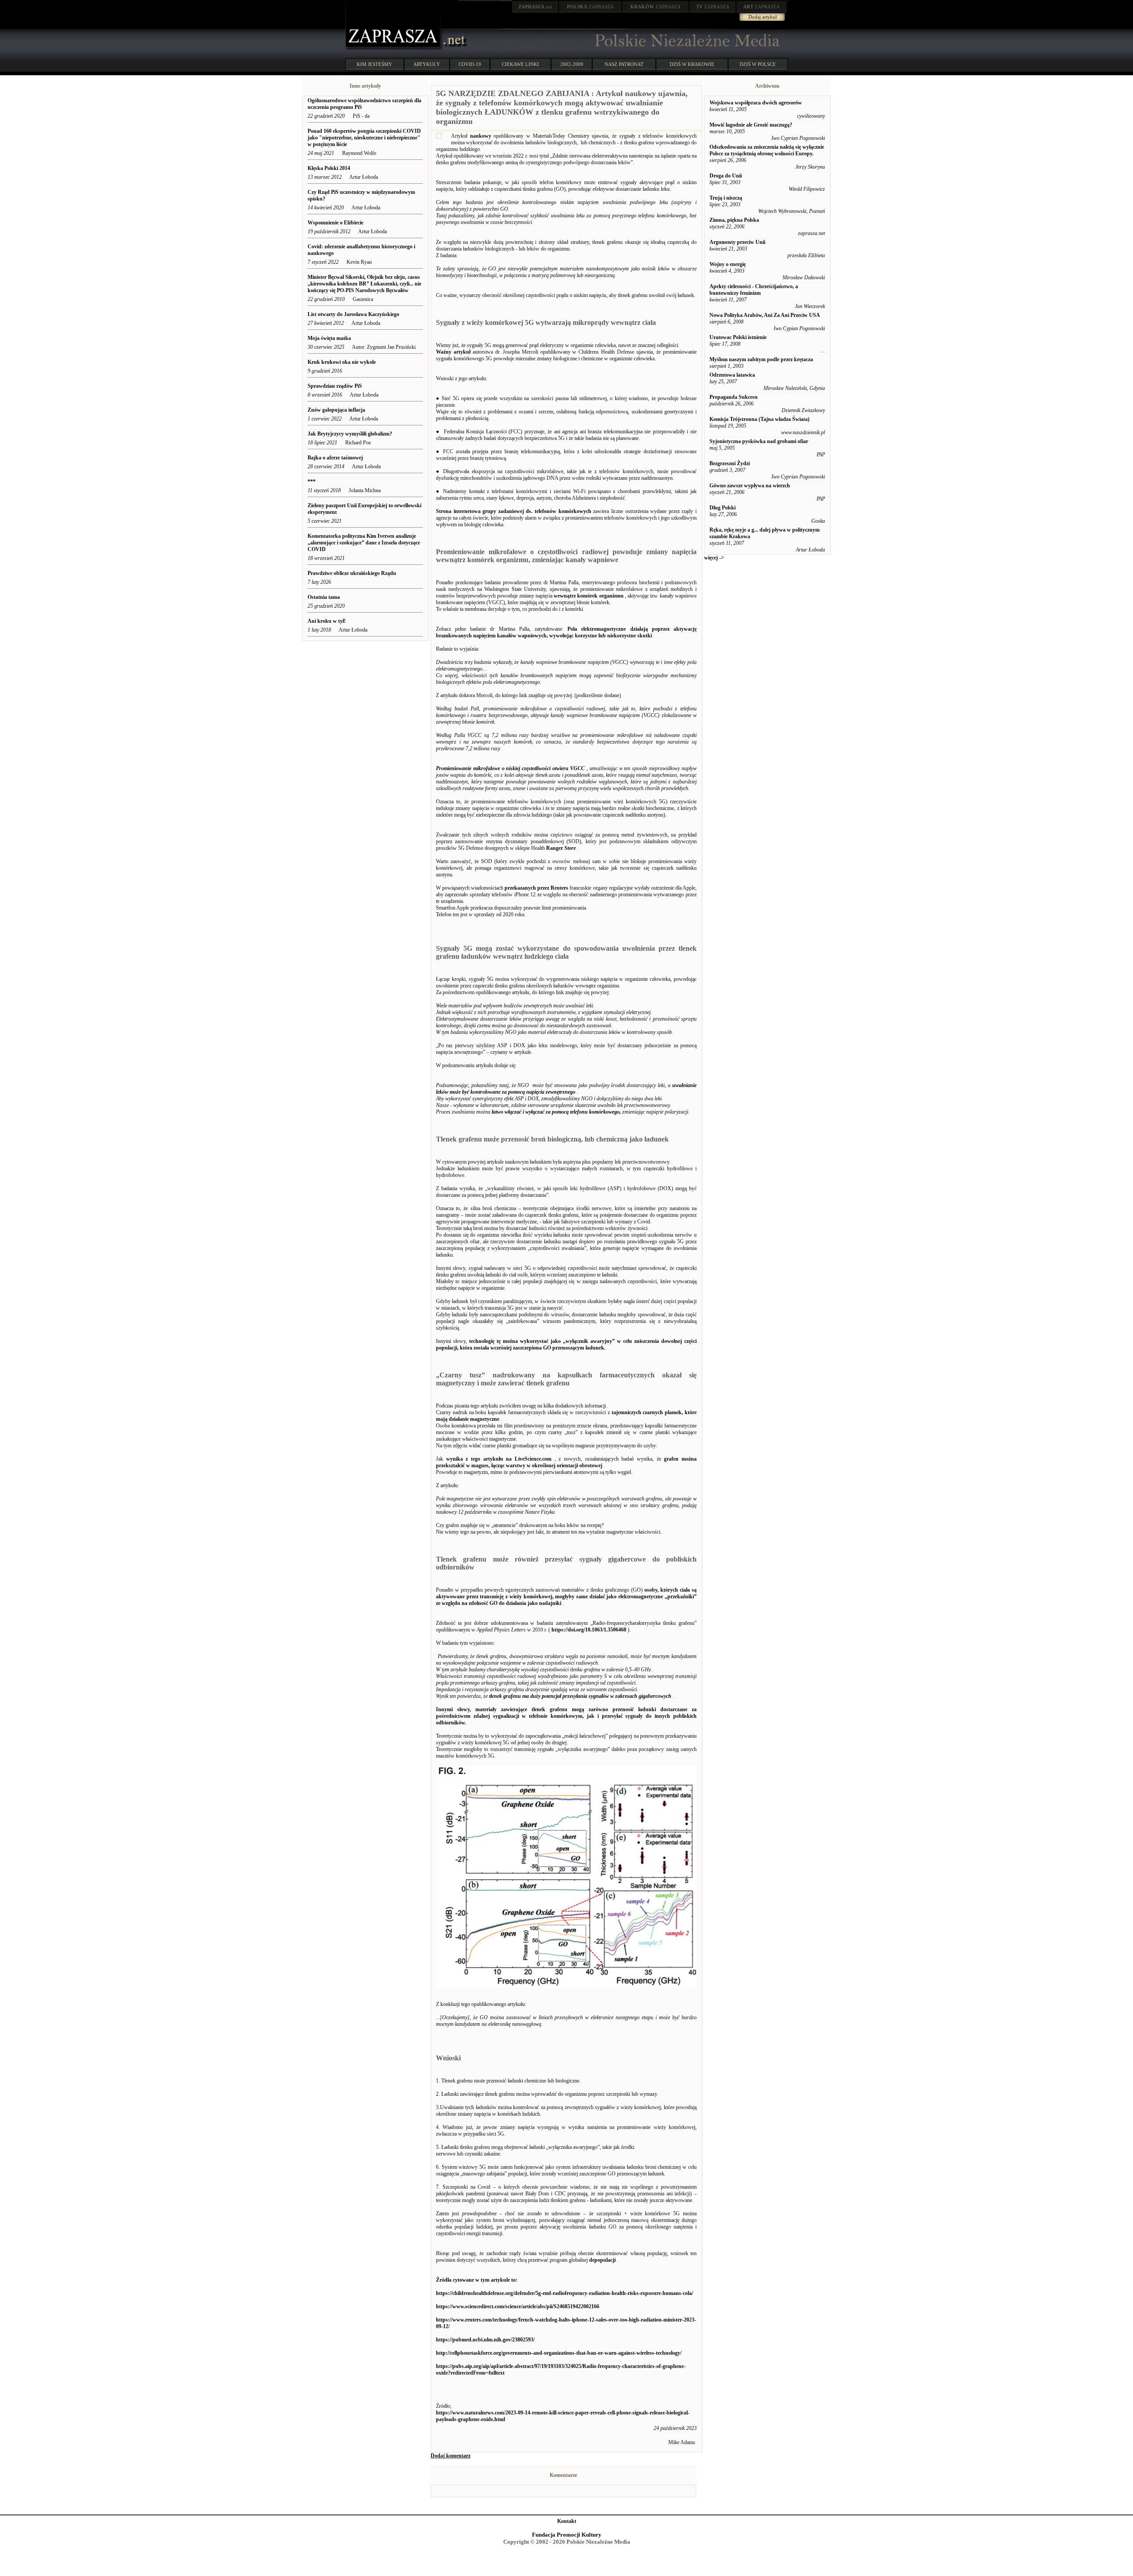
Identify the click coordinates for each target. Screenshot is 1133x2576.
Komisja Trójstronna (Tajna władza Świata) (759, 419)
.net (535, 7)
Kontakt (567, 2521)
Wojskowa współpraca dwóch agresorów (756, 103)
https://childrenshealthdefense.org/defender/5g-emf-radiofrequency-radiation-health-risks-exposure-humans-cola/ (565, 2293)
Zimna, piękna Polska (734, 220)
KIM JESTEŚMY (374, 64)
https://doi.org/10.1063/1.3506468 (589, 1630)
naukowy (481, 136)
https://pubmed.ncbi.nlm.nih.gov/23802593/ (485, 2340)
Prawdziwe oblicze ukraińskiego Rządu (352, 573)
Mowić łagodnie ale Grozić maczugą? (751, 125)
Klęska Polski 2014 (329, 168)
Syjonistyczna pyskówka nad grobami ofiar (759, 441)
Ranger (555, 848)
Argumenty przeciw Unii (737, 242)
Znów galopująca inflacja (337, 410)
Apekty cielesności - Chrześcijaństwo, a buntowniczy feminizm (754, 290)
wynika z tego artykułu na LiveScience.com (499, 1459)
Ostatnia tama (324, 597)
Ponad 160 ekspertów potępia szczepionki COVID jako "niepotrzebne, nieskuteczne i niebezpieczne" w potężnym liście (364, 138)
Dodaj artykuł (763, 17)
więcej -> (714, 558)
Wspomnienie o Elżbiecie (335, 223)
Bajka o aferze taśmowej (335, 458)
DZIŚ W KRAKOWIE (692, 64)
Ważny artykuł (453, 352)
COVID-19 (470, 64)
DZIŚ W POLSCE (758, 64)
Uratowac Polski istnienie (738, 337)
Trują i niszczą (726, 198)
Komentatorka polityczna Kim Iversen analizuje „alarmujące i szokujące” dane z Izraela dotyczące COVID (364, 543)
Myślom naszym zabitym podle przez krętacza (761, 359)
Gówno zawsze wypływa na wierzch (750, 486)
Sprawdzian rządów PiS (335, 386)
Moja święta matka (329, 338)
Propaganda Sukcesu (734, 397)
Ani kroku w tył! (327, 621)
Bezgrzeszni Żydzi (730, 463)
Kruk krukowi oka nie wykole (342, 362)
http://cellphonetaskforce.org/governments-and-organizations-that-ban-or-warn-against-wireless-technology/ (559, 2353)
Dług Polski (723, 508)
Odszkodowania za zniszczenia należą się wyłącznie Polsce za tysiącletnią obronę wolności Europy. (767, 150)
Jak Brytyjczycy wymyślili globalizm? (350, 434)
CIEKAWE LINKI (520, 64)
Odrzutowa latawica (732, 375)
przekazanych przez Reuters (536, 888)
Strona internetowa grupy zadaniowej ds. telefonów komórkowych (514, 511)
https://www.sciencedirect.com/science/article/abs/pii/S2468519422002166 (518, 2306)
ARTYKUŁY (427, 64)
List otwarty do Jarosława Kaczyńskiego (354, 314)
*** (312, 482)
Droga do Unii (726, 176)
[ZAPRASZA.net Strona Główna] (394, 49)
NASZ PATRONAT (624, 64)
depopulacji (602, 2260)
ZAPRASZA (590, 7)
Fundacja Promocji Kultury (567, 2535)
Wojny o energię (728, 264)
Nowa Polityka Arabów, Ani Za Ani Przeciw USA (765, 315)
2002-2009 (572, 64)
